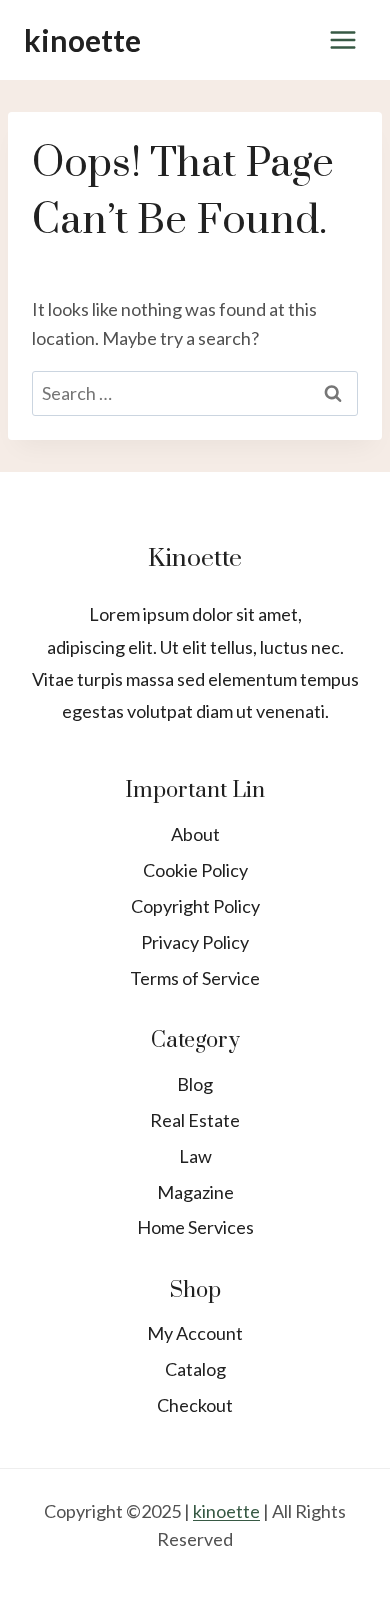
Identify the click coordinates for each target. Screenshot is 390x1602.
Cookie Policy (195, 870)
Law (195, 1156)
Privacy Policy (195, 942)
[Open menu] (342, 39)
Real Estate (195, 1120)
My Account (195, 1333)
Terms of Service (195, 978)
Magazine (195, 1192)
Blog (195, 1084)
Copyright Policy (195, 906)
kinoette (226, 1511)
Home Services (195, 1227)
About (195, 834)
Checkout (195, 1405)
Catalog (195, 1369)
